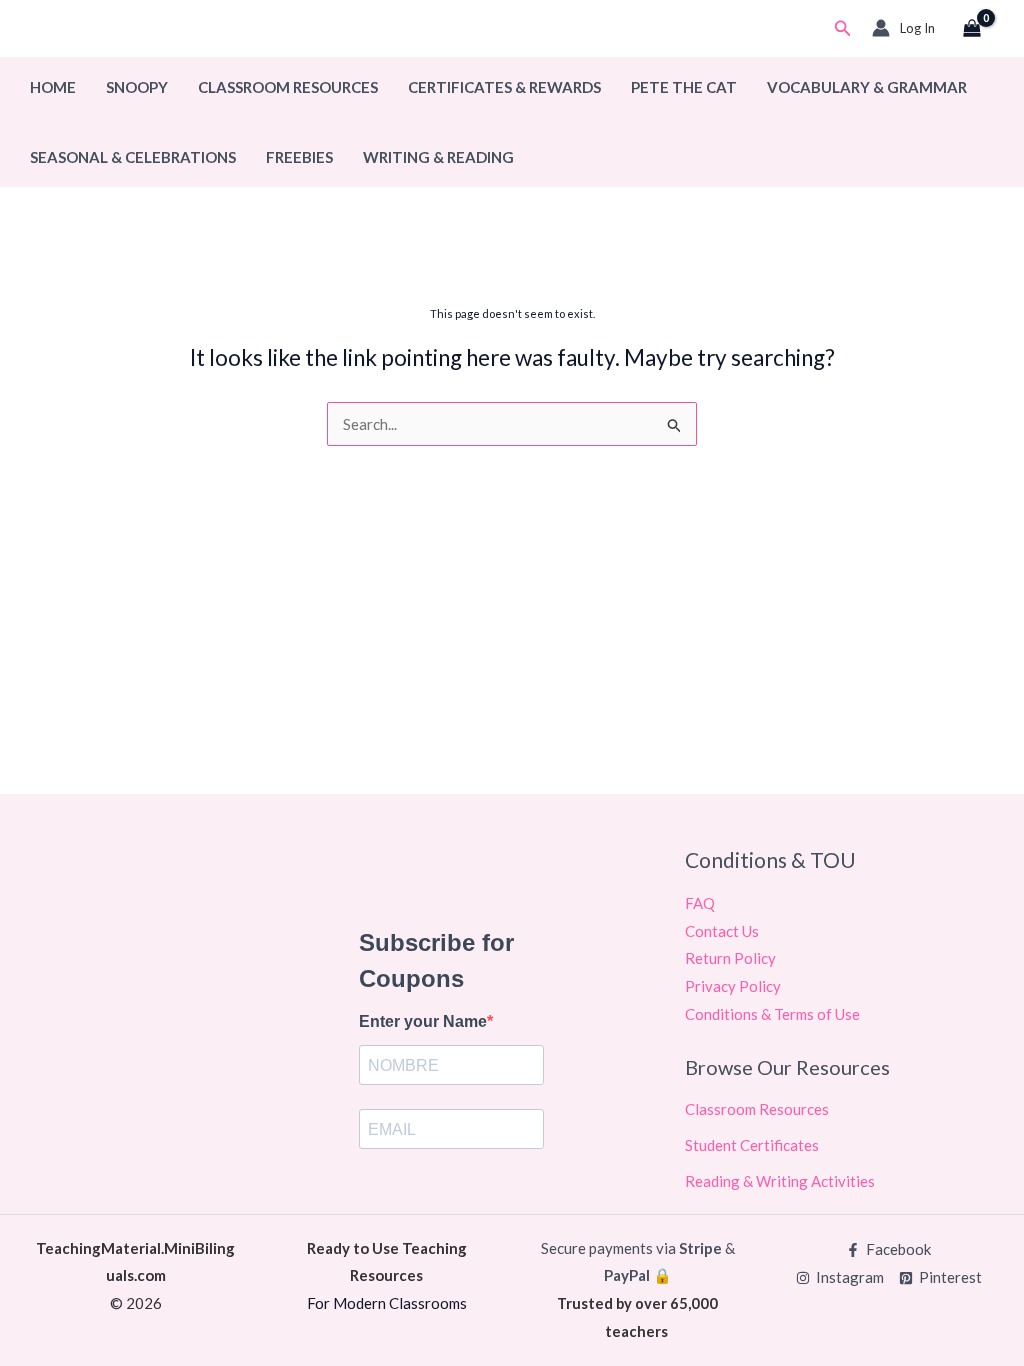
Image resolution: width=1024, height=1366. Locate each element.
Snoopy (137, 87)
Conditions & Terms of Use (772, 1014)
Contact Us (722, 931)
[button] (843, 28)
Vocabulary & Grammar (867, 87)
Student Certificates (752, 1145)
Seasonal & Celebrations (133, 157)
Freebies (299, 157)
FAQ (700, 903)
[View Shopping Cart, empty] (972, 29)
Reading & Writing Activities (780, 1181)
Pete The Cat (684, 87)
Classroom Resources (288, 87)
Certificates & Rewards (504, 87)
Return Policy (730, 958)
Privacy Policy (733, 986)
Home (53, 87)
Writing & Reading (438, 157)
